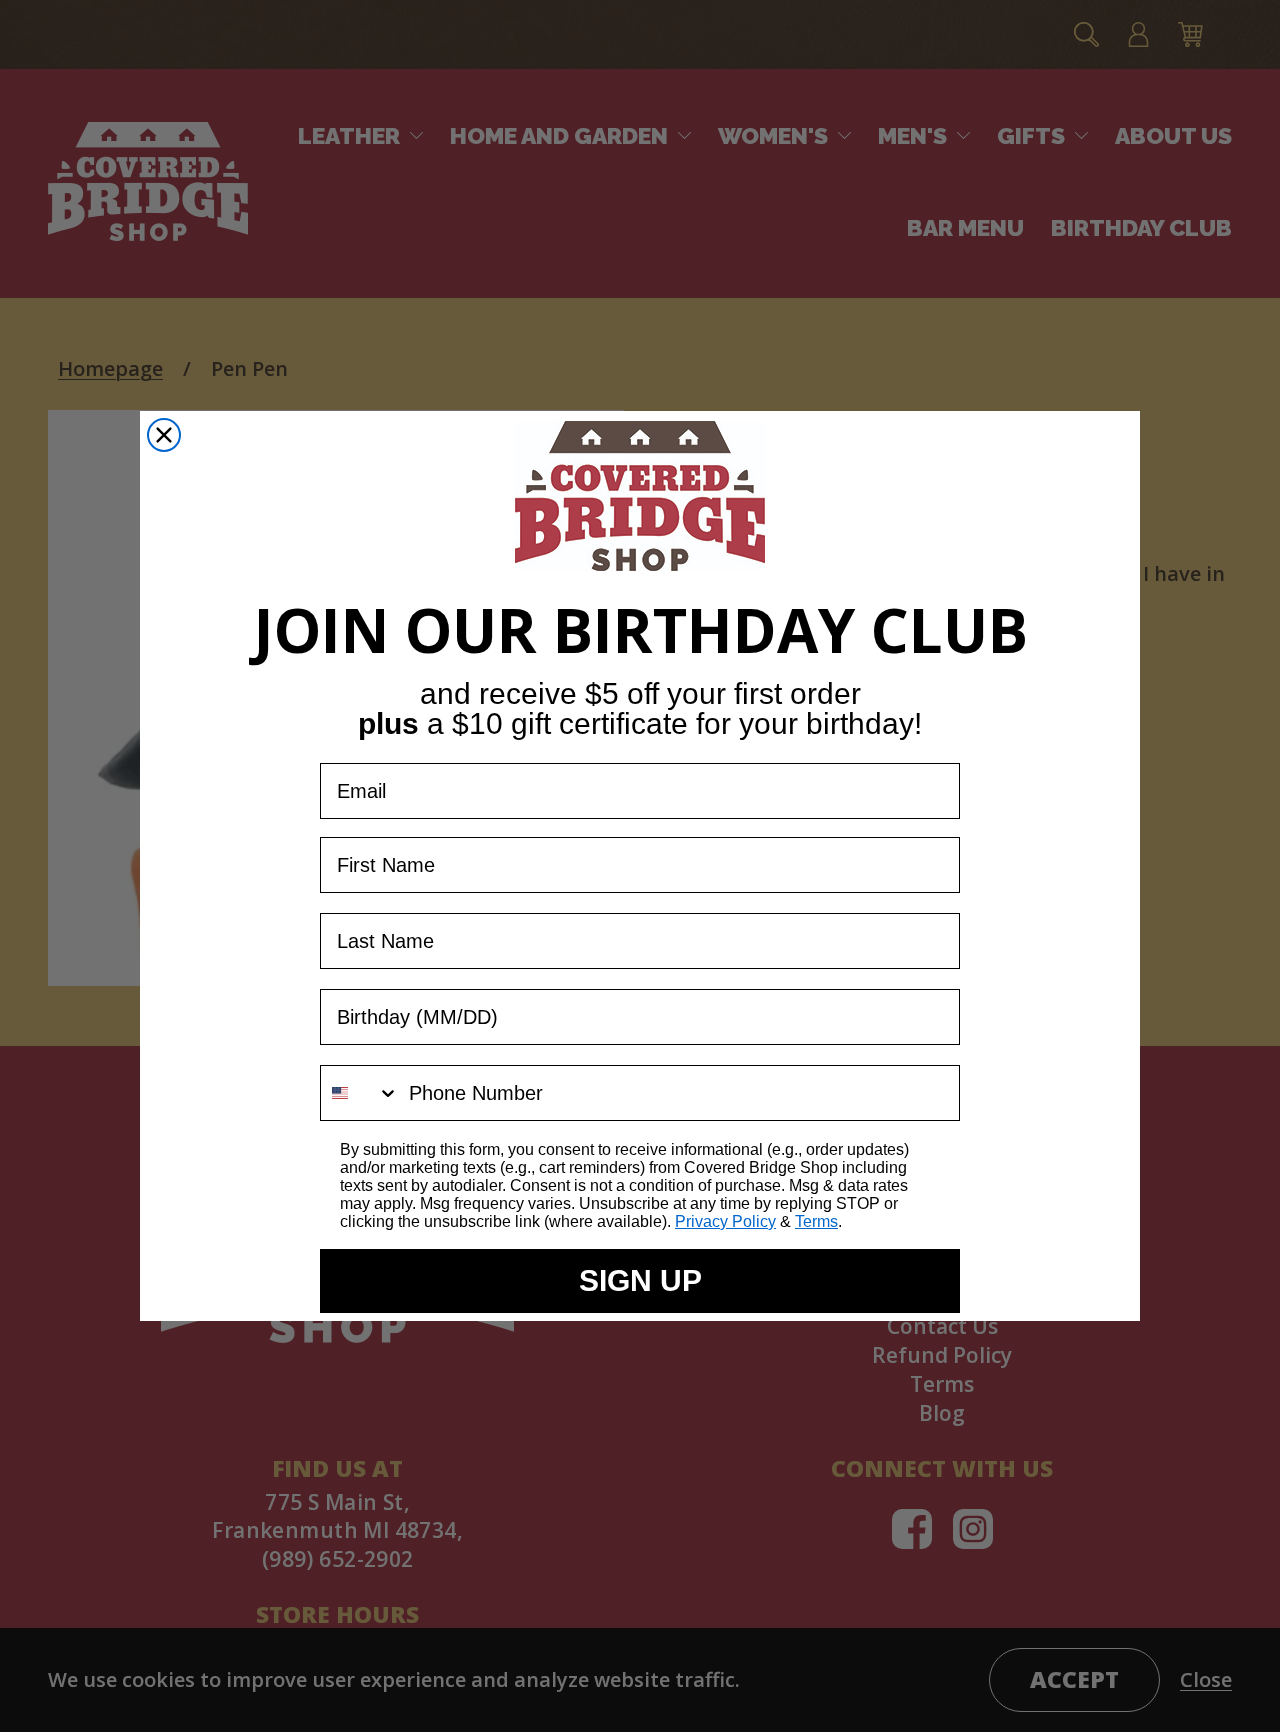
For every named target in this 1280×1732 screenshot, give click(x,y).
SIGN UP (640, 1280)
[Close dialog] (164, 435)
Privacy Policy (725, 1221)
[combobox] (360, 1093)
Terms (816, 1221)
